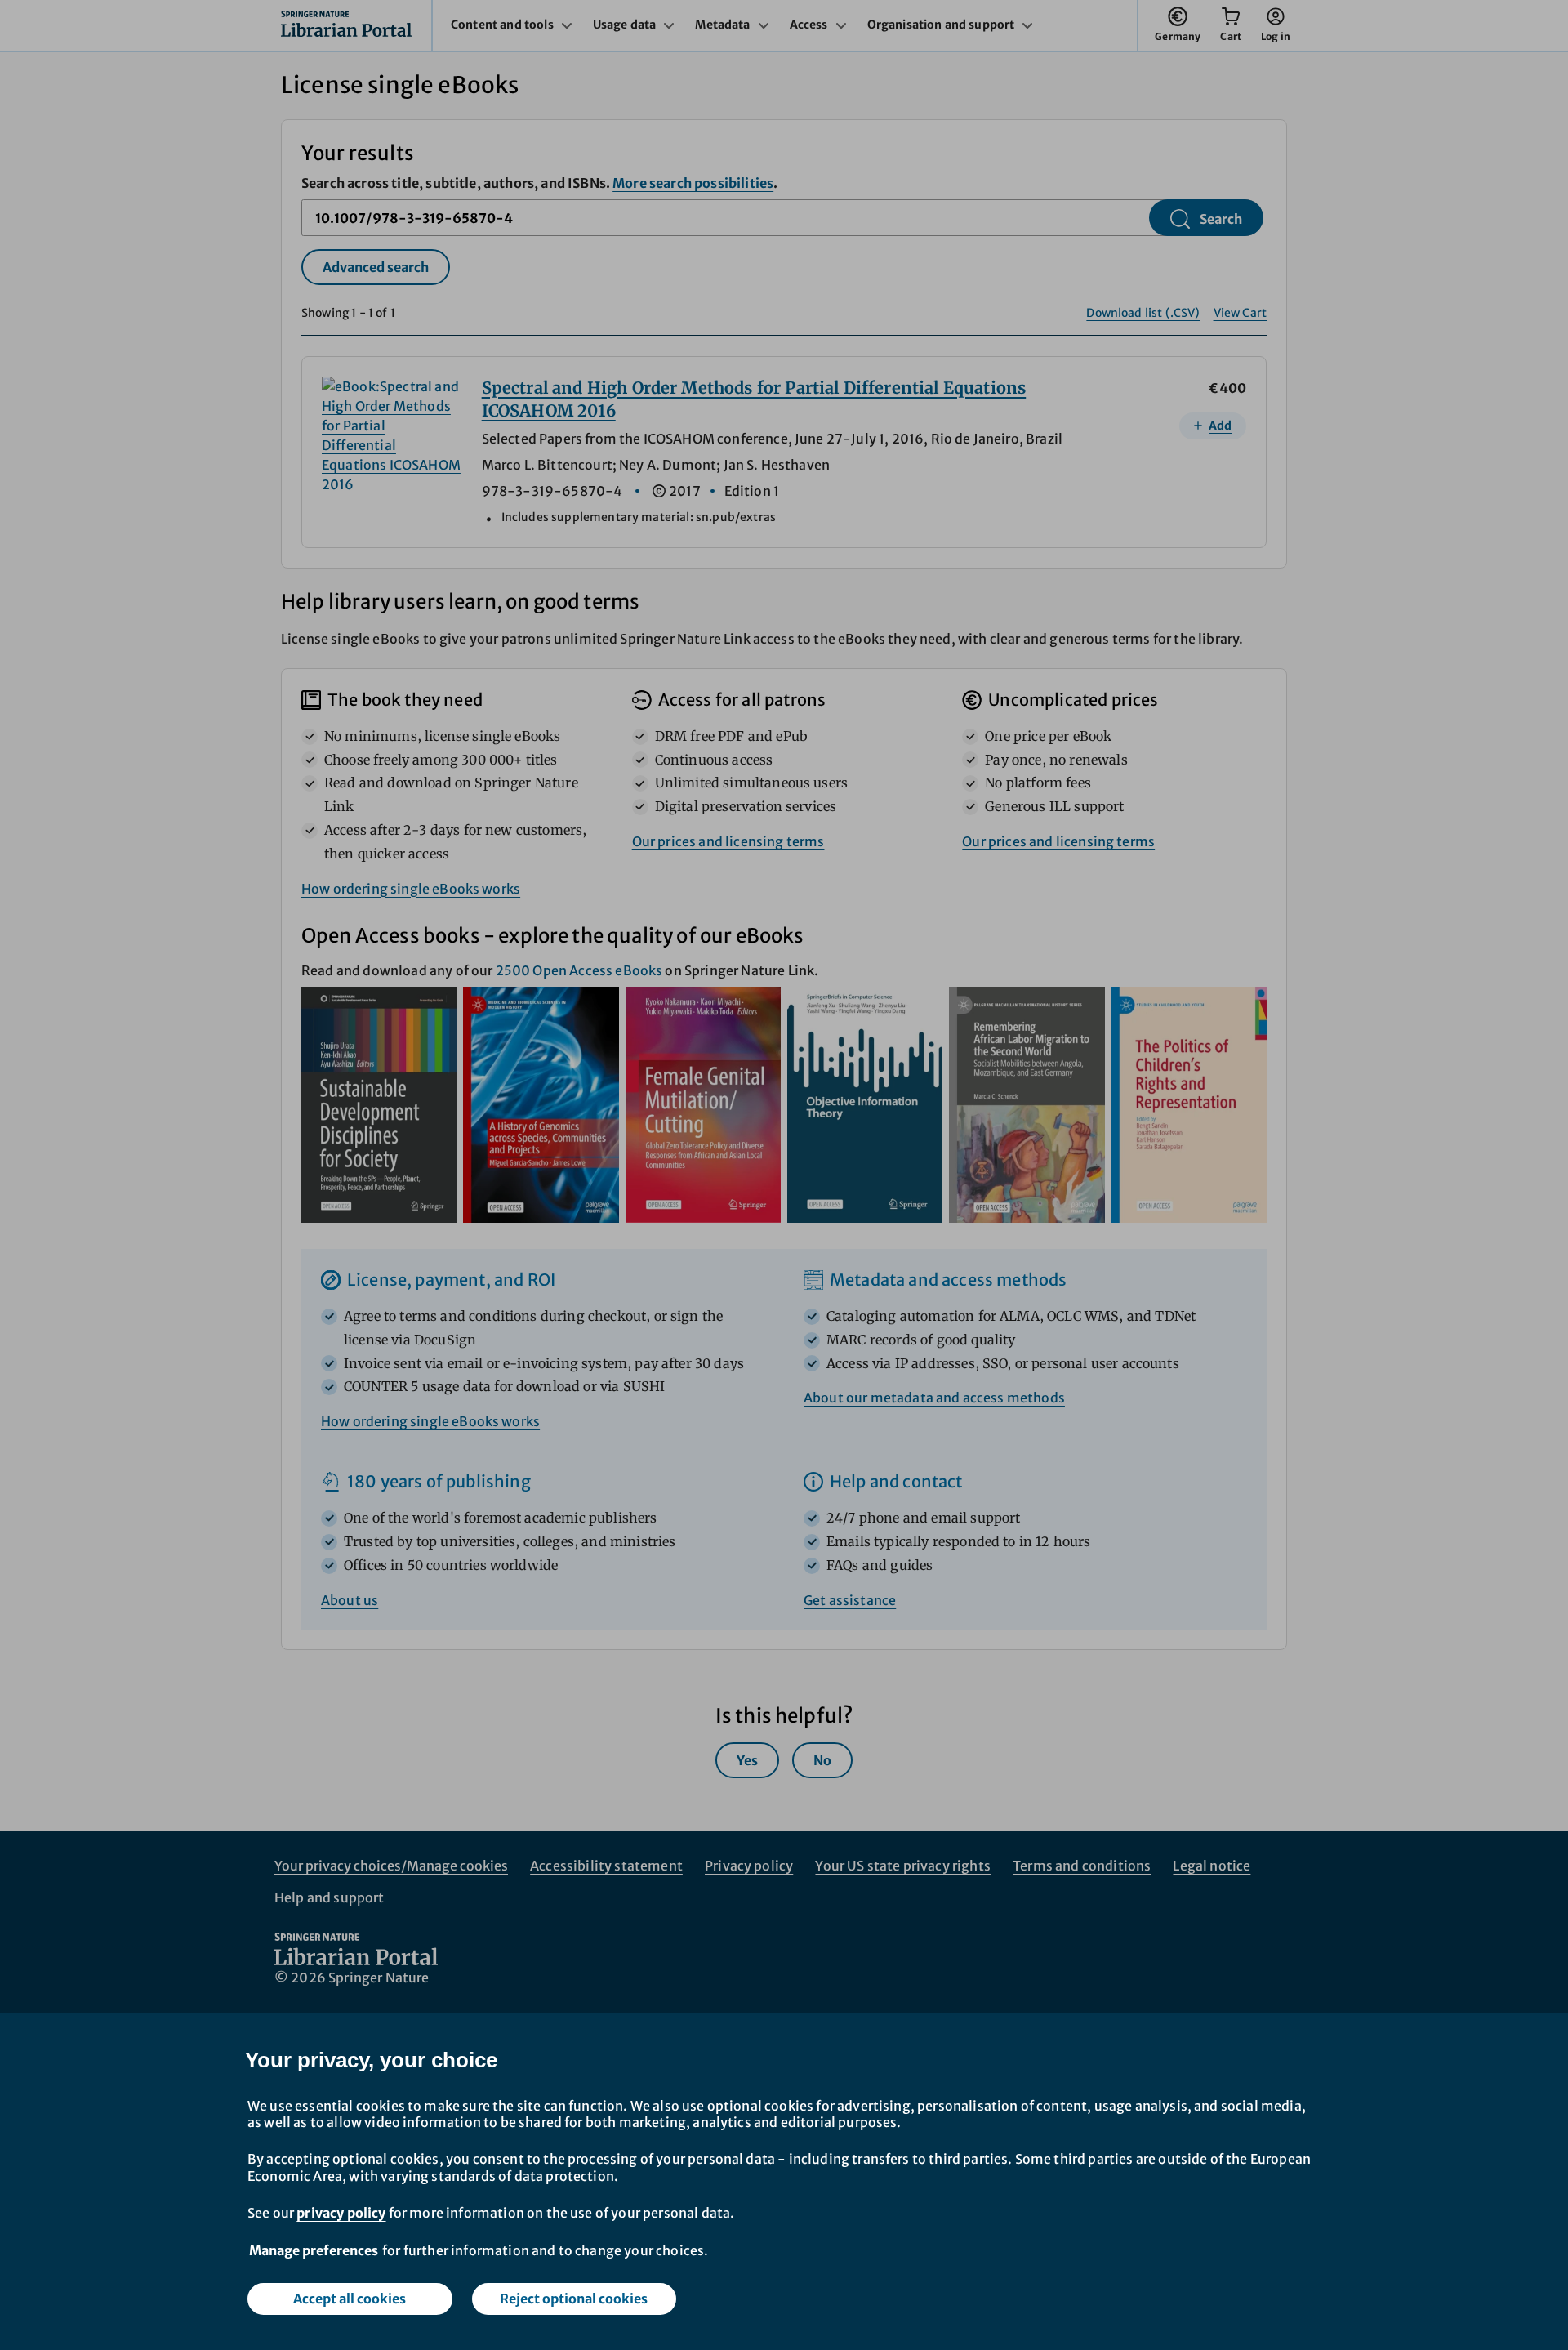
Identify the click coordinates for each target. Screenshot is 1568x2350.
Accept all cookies (350, 2299)
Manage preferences (314, 2250)
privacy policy (341, 2213)
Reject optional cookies (574, 2299)
